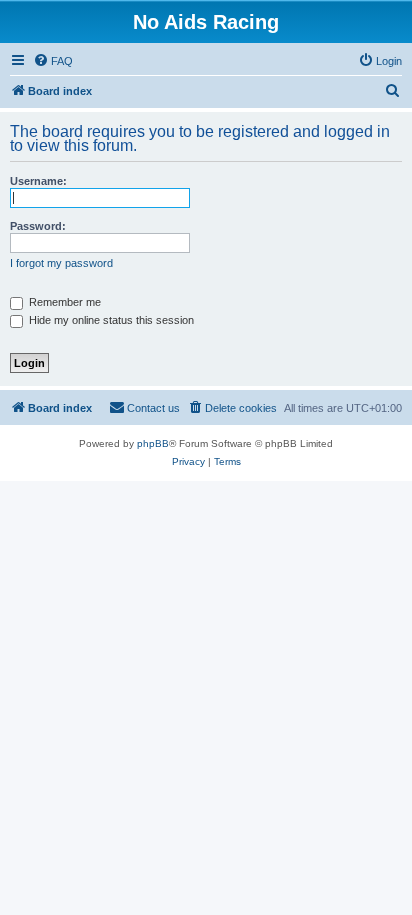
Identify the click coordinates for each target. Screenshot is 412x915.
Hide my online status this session (110, 320)
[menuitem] (53, 61)
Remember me (63, 302)
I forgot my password (61, 263)
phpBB (153, 443)
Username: (38, 181)
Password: (38, 226)
